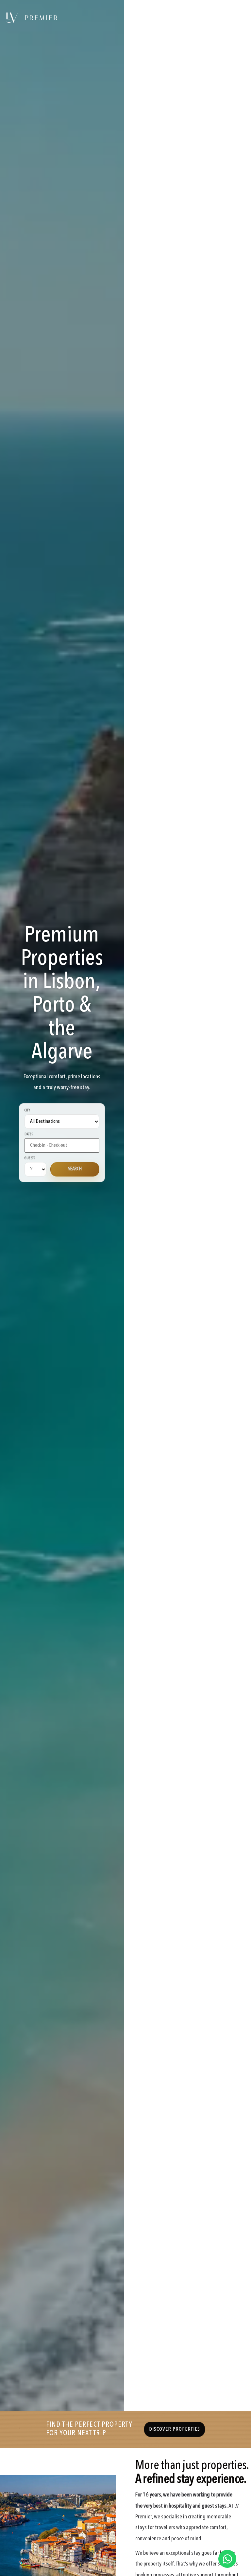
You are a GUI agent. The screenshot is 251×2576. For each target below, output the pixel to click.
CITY (27, 1111)
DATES (29, 1134)
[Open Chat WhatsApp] (227, 2559)
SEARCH (75, 1169)
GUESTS (30, 1158)
